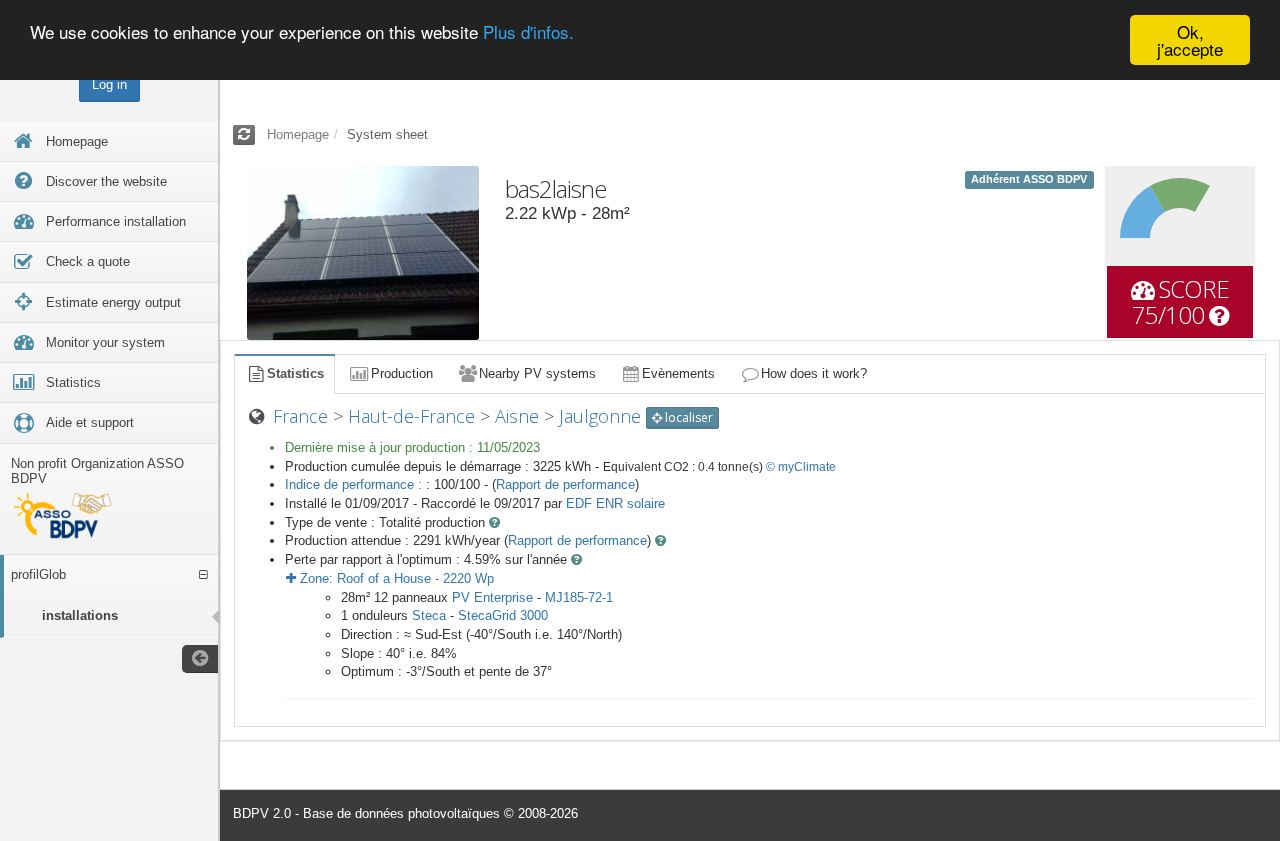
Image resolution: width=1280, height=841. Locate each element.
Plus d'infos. (528, 32)
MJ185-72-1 (579, 597)
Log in (109, 84)
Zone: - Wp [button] (395, 578)
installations (80, 615)
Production (402, 373)
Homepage (298, 134)
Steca (429, 615)
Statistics (295, 373)
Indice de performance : (355, 484)
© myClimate (801, 467)
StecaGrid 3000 (503, 615)
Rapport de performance (565, 484)
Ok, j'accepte (1190, 40)
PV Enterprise (492, 597)
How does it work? (814, 373)
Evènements (678, 373)
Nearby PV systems (537, 373)
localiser (687, 417)
